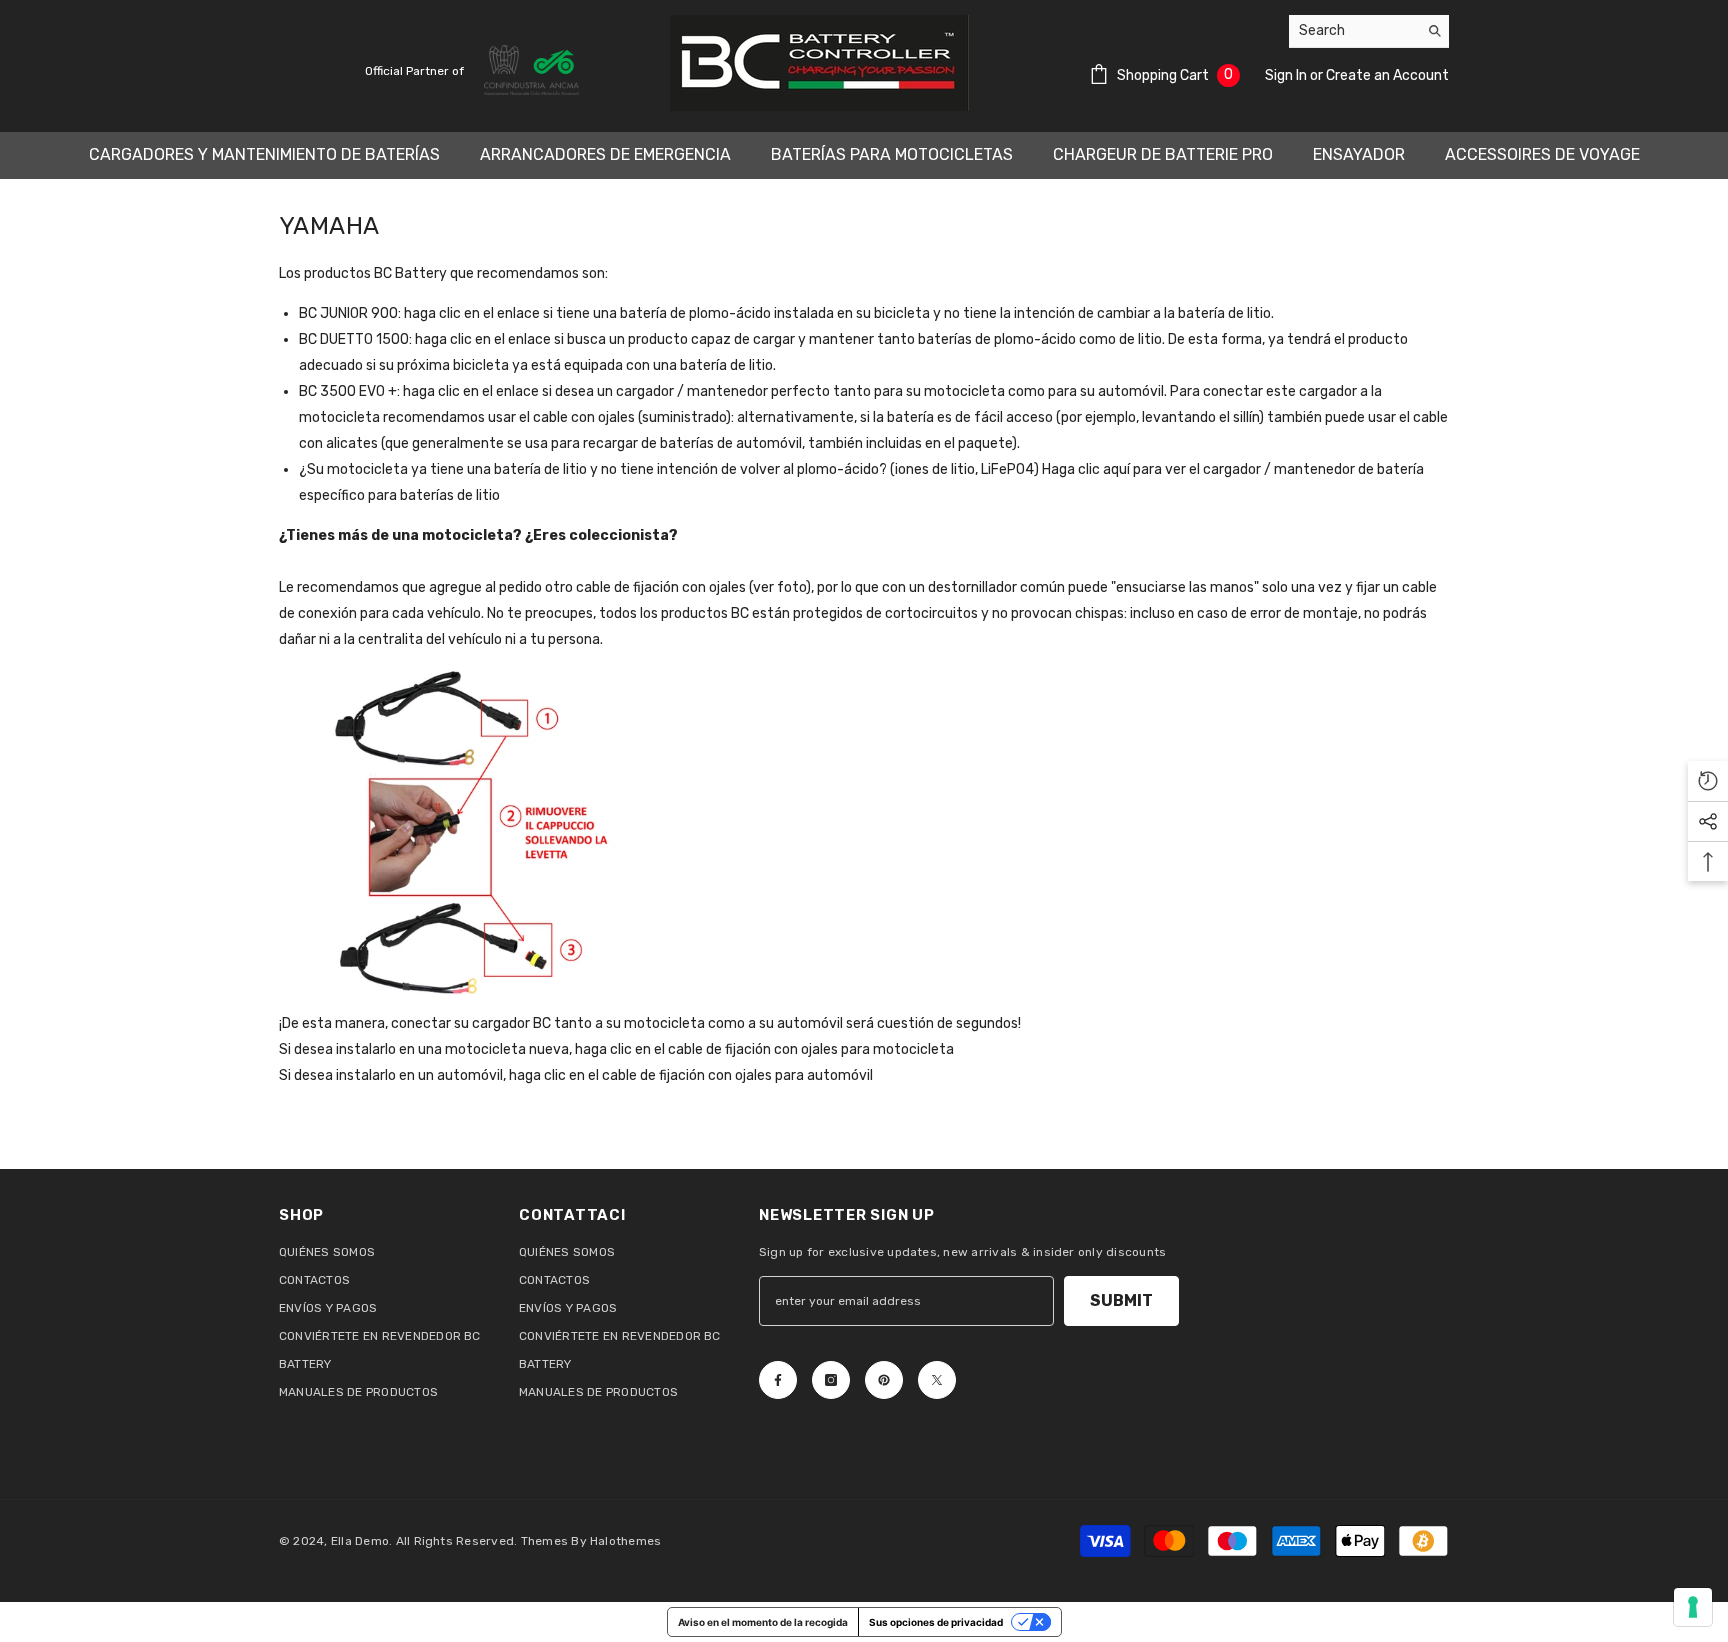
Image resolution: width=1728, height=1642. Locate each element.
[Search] (1369, 31)
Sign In (1287, 75)
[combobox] (1353, 31)
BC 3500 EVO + (348, 391)
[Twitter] (937, 1380)
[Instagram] (831, 1380)
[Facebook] (778, 1380)
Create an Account (1387, 75)
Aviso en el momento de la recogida (763, 1622)
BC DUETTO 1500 (354, 339)
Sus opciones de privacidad (936, 1622)
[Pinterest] (884, 1380)
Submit (1121, 1300)
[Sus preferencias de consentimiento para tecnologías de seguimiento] (1693, 1607)
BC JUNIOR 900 (348, 313)
